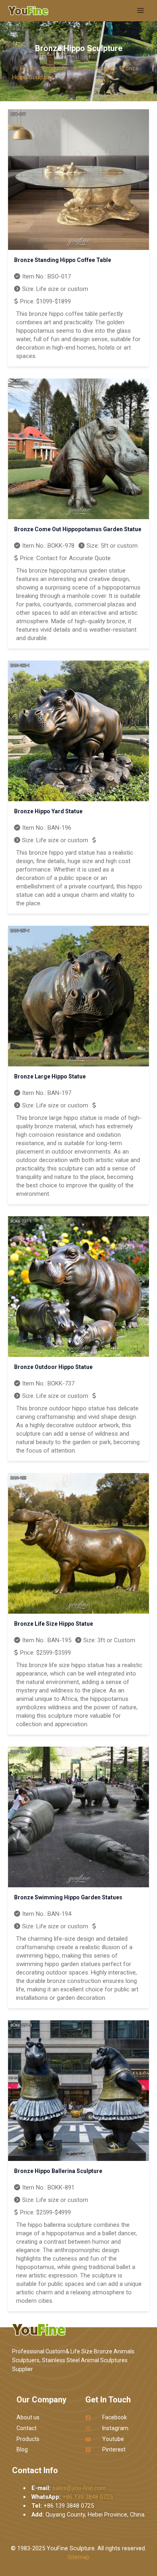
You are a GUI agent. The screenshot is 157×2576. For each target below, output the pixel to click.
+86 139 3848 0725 (88, 2497)
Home (28, 68)
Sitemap (78, 2557)
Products (55, 68)
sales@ (79, 2488)
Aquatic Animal (93, 68)
